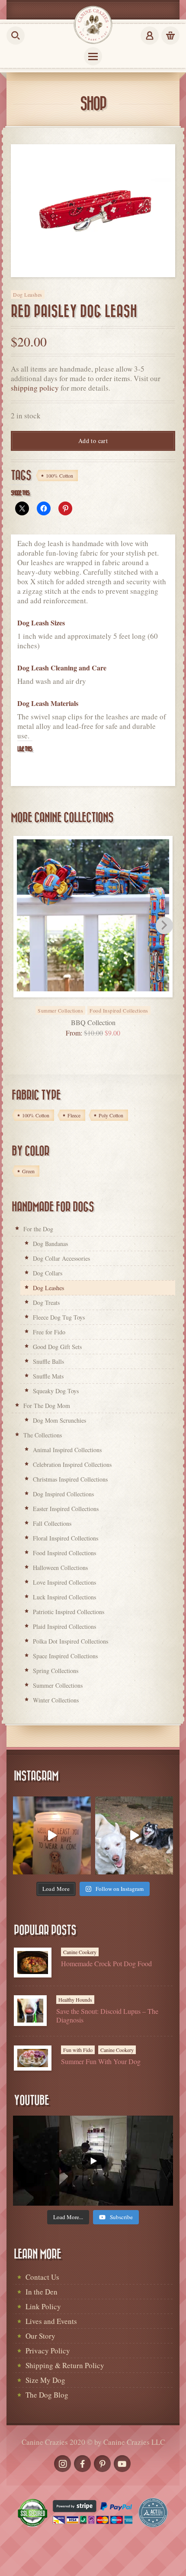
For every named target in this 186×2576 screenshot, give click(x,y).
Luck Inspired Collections (64, 1597)
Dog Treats (46, 1303)
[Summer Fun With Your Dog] (33, 2058)
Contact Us (42, 2277)
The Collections (43, 1435)
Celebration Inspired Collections (72, 1464)
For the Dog (38, 1229)
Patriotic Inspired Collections (69, 1612)
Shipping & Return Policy (65, 2365)
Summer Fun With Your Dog (101, 2061)
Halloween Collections (60, 1568)
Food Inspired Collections (119, 1010)
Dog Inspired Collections (63, 1494)
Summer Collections (60, 1010)
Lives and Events (51, 2321)
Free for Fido (49, 1332)
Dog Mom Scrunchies (59, 1420)
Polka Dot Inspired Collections (71, 1641)
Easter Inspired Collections (66, 1509)
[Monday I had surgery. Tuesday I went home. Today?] (52, 1835)
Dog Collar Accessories (61, 1258)
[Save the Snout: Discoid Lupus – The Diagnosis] (30, 2011)
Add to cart (93, 441)
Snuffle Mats (48, 1376)
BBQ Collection (93, 1022)
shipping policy (35, 388)
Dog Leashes (28, 294)
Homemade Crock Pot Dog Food (106, 1963)
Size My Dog (45, 2380)
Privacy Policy (48, 2351)
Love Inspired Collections (64, 1582)
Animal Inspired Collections (67, 1450)
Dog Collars (48, 1273)
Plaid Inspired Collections (64, 1626)
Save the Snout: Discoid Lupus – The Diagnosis (107, 2015)
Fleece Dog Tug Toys (59, 1317)
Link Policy (43, 2306)
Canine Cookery (80, 1952)
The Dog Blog (47, 2395)
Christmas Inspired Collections (70, 1479)
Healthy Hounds (75, 2000)
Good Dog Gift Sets (57, 1347)
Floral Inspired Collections (66, 1538)
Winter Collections (56, 1700)
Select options (103, 1005)
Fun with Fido (78, 2050)
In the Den (42, 2292)
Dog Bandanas (50, 1244)
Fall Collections (52, 1523)
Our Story (40, 2336)
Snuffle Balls (48, 1361)
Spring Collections (56, 1671)
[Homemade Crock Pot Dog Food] (33, 1963)
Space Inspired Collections (65, 1656)
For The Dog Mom (47, 1406)
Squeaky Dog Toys (56, 1391)
